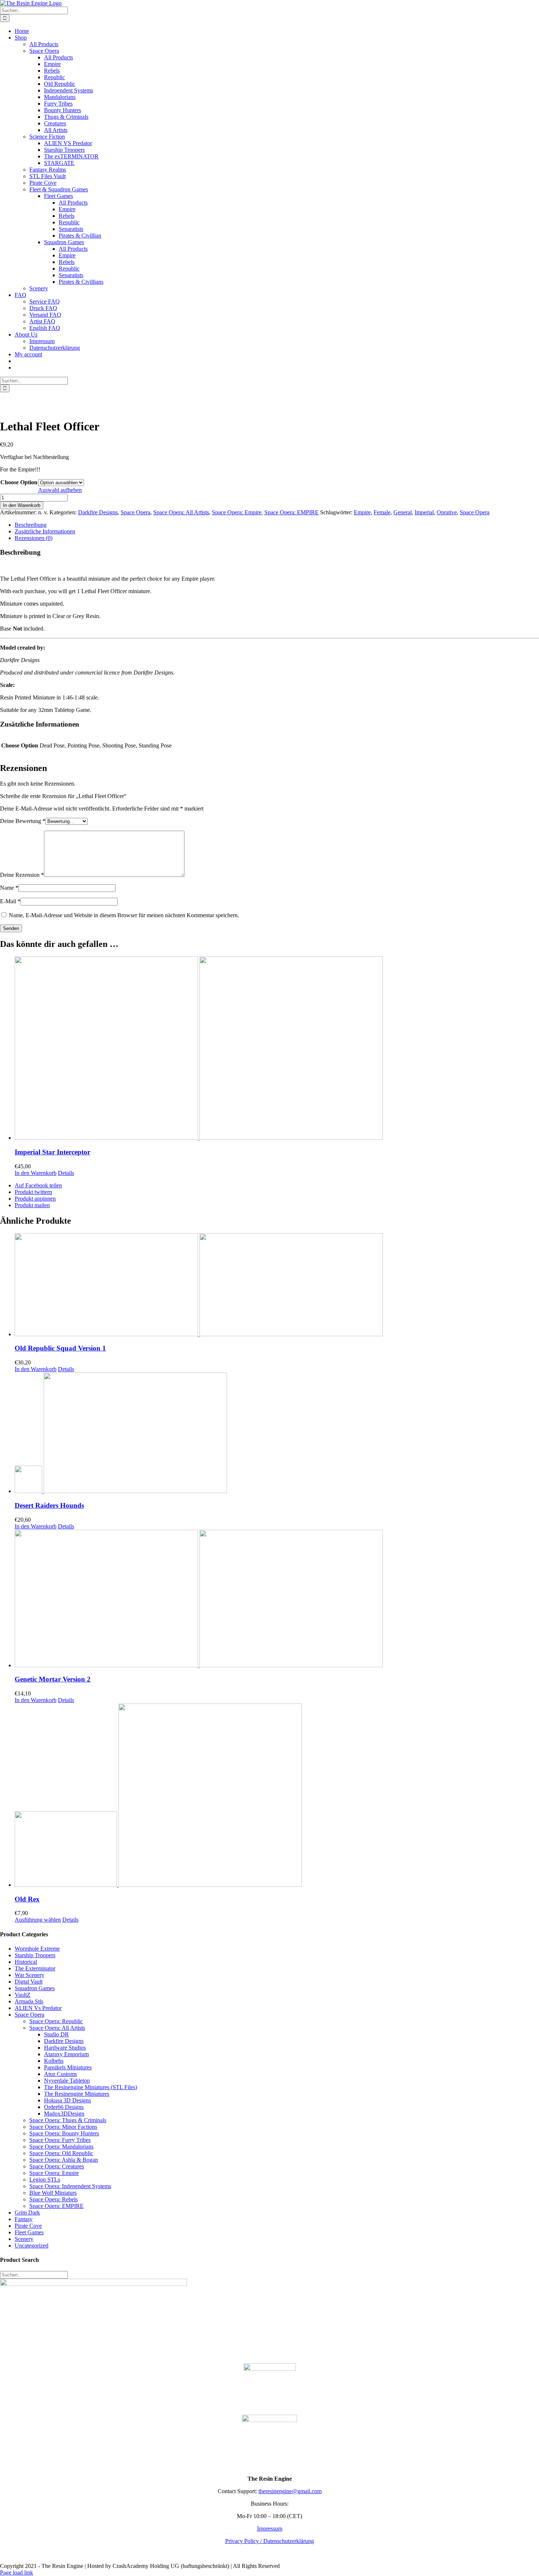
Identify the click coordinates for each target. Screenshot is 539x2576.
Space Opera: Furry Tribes (60, 2140)
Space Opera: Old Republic (61, 2153)
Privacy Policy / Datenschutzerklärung (269, 2541)
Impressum (270, 2529)
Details (66, 1173)
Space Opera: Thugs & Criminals (68, 2120)
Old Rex (27, 1899)
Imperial (424, 512)
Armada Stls (29, 2001)
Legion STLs (45, 2180)
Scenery (24, 2239)
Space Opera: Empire (237, 512)
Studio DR (56, 2034)
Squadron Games (35, 1988)
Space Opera (135, 512)
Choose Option (19, 482)
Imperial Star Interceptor (52, 1152)
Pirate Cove (28, 2226)
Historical (26, 1962)
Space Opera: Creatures (57, 2166)
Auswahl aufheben (60, 490)
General (403, 512)
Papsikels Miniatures (68, 2067)
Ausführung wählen (38, 1920)
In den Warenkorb (22, 505)
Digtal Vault (29, 1982)
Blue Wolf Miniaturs (53, 2193)
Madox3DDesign (64, 2114)
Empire (362, 512)
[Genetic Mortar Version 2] (277, 1599)
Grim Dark (27, 2213)
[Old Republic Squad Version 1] (277, 1285)
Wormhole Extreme (37, 1949)
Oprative (447, 512)
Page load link (16, 2573)
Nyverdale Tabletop (67, 2081)
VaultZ (23, 1995)
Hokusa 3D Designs (67, 2100)
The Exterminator (35, 1968)
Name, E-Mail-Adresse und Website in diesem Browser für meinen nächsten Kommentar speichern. (124, 915)
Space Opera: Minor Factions (63, 2127)
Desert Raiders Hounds (49, 1505)
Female (382, 512)
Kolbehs (54, 2061)
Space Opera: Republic (56, 2021)
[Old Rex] (277, 1796)
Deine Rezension (22, 875)
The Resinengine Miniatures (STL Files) (91, 2087)
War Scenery (30, 1975)
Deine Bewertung (23, 821)
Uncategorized (32, 2246)
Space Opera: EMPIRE (291, 512)
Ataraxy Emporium (66, 2054)
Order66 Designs (64, 2107)
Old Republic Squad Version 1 (60, 1348)
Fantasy (24, 2219)
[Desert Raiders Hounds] (277, 1434)
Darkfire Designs (98, 512)
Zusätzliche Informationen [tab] (45, 531)
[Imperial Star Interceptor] (277, 1049)
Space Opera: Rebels (54, 2199)
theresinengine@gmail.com (290, 2491)
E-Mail (10, 901)
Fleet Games (29, 2232)
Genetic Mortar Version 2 (53, 1679)
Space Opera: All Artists (181, 512)
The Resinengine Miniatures (77, 2094)
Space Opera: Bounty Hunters (64, 2133)
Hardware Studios (65, 2048)
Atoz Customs (60, 2074)
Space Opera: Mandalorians (61, 2147)
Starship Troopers (35, 1955)
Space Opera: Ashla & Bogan (64, 2160)
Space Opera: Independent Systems (70, 2186)
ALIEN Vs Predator (38, 2008)
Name (9, 888)
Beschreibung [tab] (31, 525)
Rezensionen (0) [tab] (34, 538)
